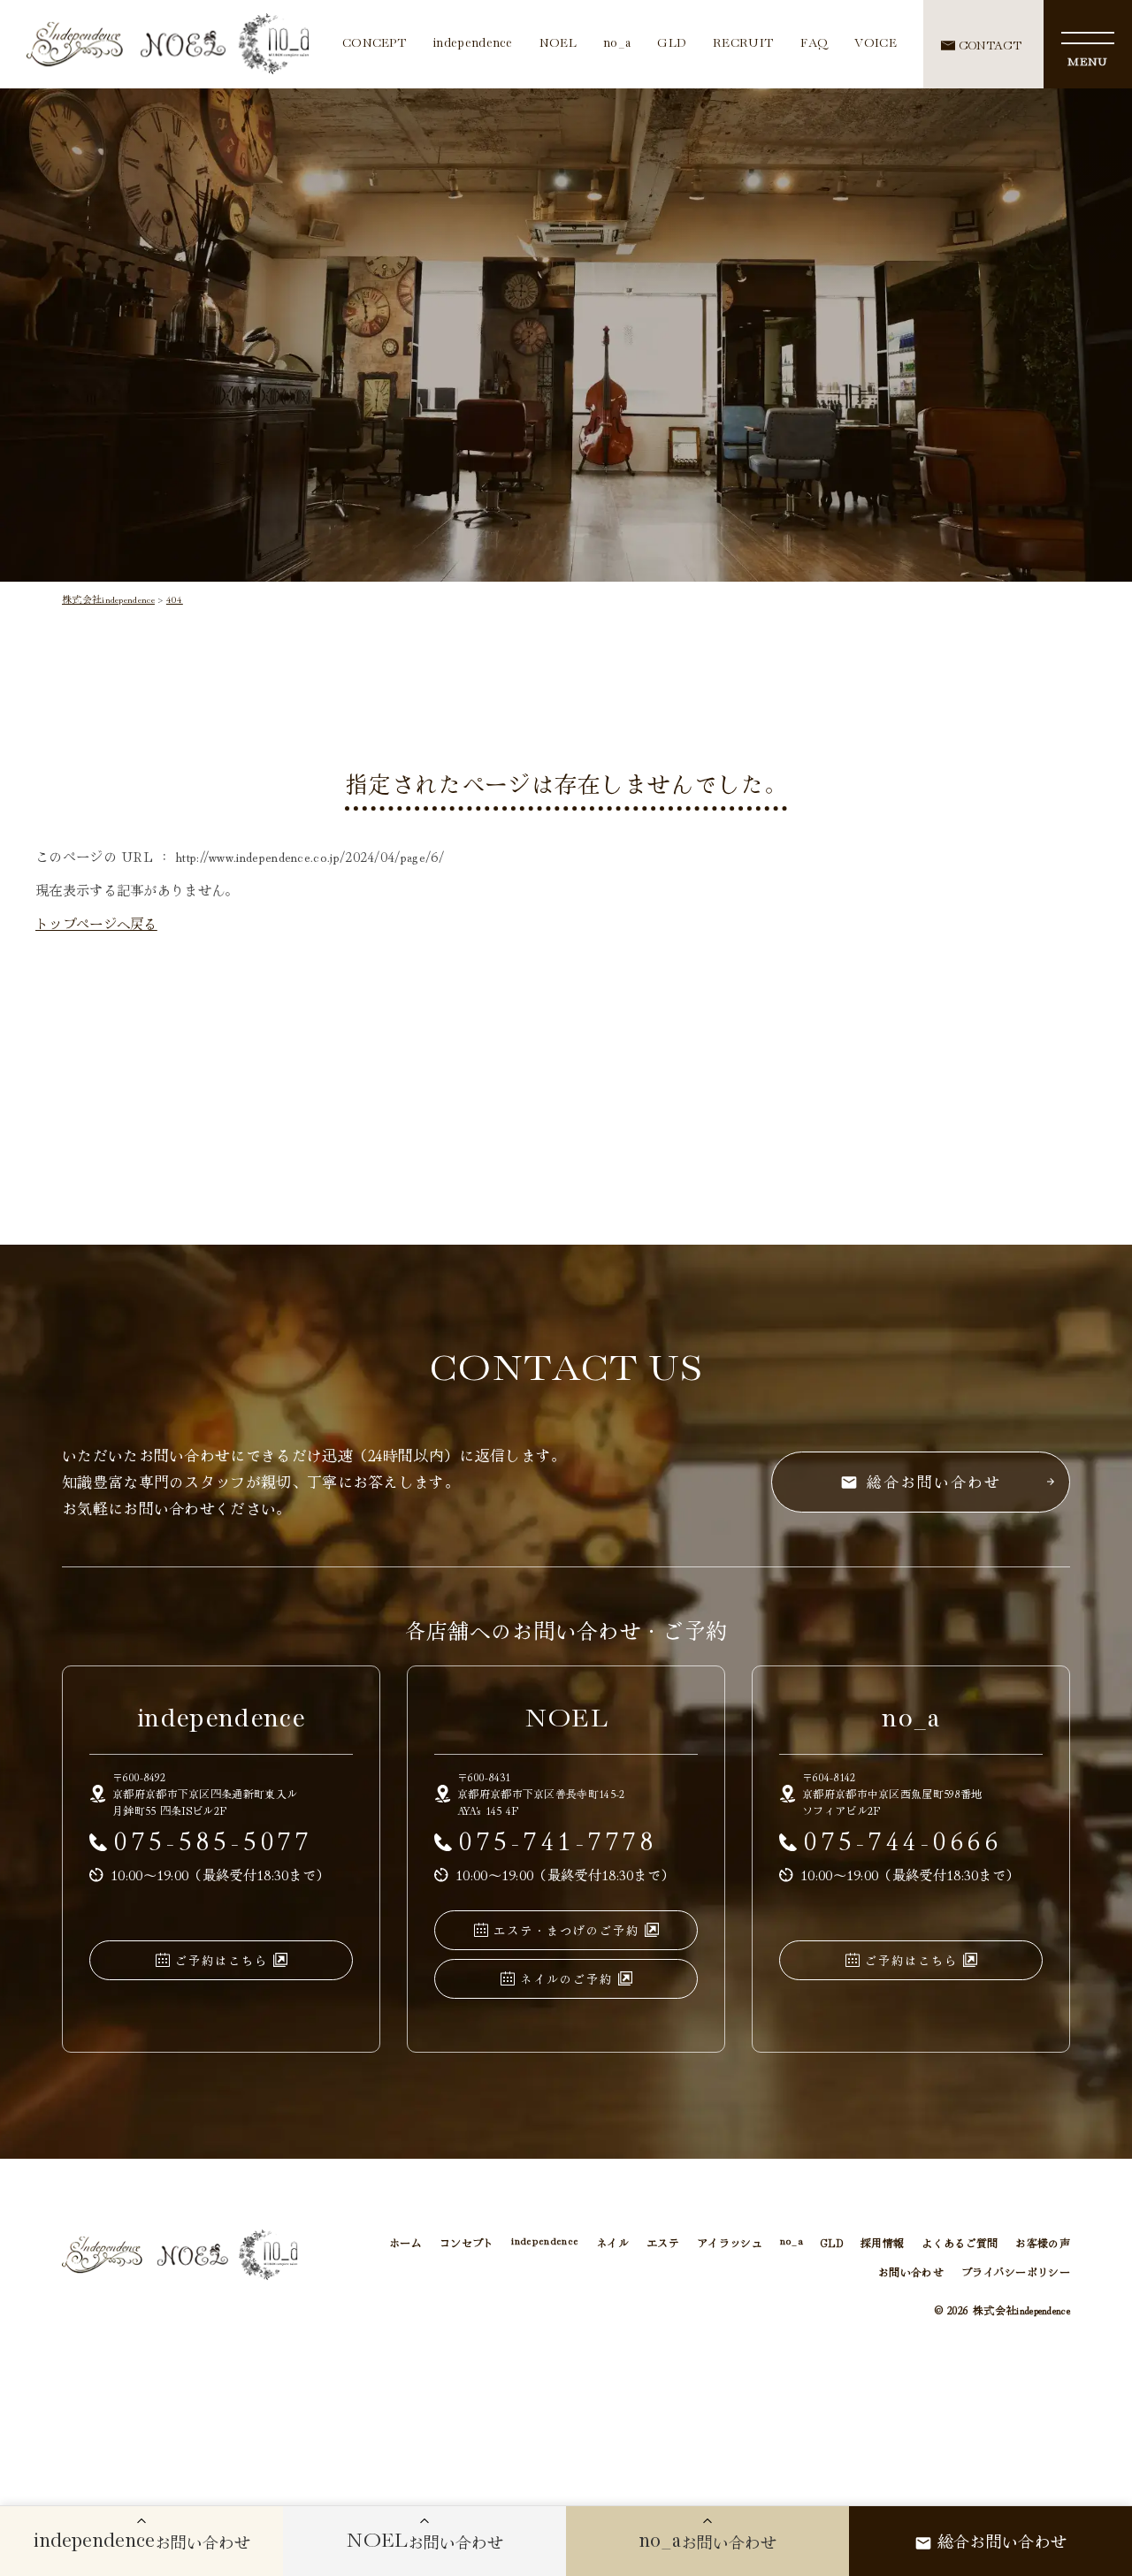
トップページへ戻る (96, 923)
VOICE (876, 44)
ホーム (405, 2242)
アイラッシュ (730, 2242)
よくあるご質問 (960, 2242)
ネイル (612, 2242)
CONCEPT (375, 44)
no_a (617, 44)
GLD (672, 44)
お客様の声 (1043, 2242)
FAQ (814, 44)
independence (473, 44)
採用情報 (882, 2242)
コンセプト (467, 2242)
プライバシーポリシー (1016, 2271)
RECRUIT (743, 44)
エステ (663, 2242)
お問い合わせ (911, 2271)
